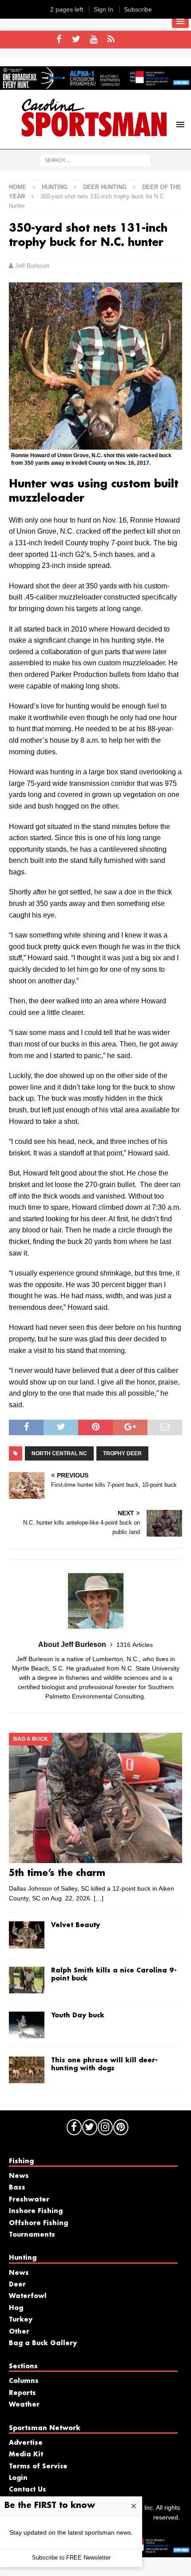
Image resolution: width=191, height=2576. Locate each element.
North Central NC (59, 1453)
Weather (24, 2405)
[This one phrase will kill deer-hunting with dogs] (27, 2070)
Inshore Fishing (36, 2211)
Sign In (103, 9)
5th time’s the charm (57, 1873)
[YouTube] (94, 40)
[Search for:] (95, 160)
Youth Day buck (78, 2016)
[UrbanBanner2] (95, 85)
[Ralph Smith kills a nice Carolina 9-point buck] (27, 1980)
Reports (22, 2393)
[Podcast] (111, 40)
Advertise (26, 2443)
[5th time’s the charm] (95, 1798)
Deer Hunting (105, 187)
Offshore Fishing (38, 2223)
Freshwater (29, 2200)
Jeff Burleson (32, 266)
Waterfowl (28, 2296)
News (19, 2176)
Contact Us (28, 2490)
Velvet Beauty (76, 1925)
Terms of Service (38, 2467)
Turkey (21, 2320)
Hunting (55, 187)
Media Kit (26, 2455)
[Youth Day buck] (27, 2025)
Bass (17, 2188)
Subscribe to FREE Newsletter (71, 2558)
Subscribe (138, 9)
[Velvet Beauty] (27, 1935)
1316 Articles (135, 1645)
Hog (16, 2308)
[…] (99, 1898)
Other (19, 2332)
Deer (17, 2285)
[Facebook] (59, 40)
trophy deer (122, 1453)
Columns (24, 2381)
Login (18, 2478)
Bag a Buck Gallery (43, 2343)
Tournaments (32, 2235)
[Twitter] (76, 40)
